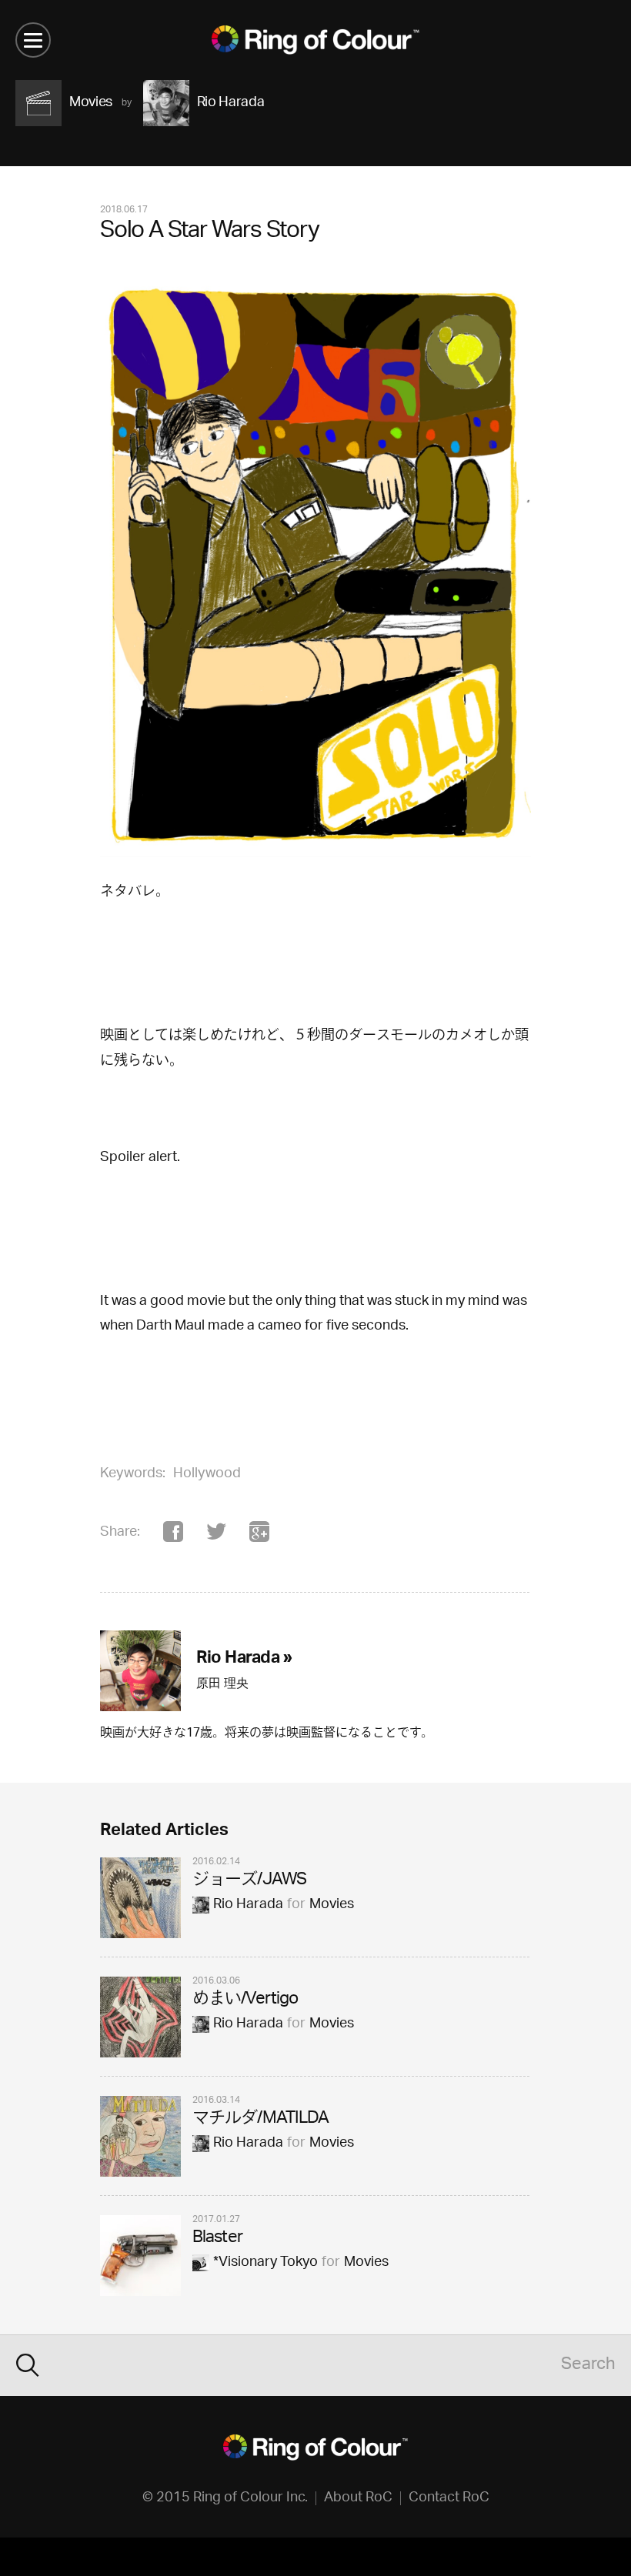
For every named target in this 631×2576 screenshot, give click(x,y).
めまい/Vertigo (245, 2000)
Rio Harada (248, 1905)
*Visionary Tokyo (265, 2263)
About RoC (358, 2498)
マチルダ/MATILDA (260, 2119)
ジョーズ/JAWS (249, 1881)
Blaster (217, 2239)
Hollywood (207, 1474)
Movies (332, 1905)
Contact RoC (449, 2498)
